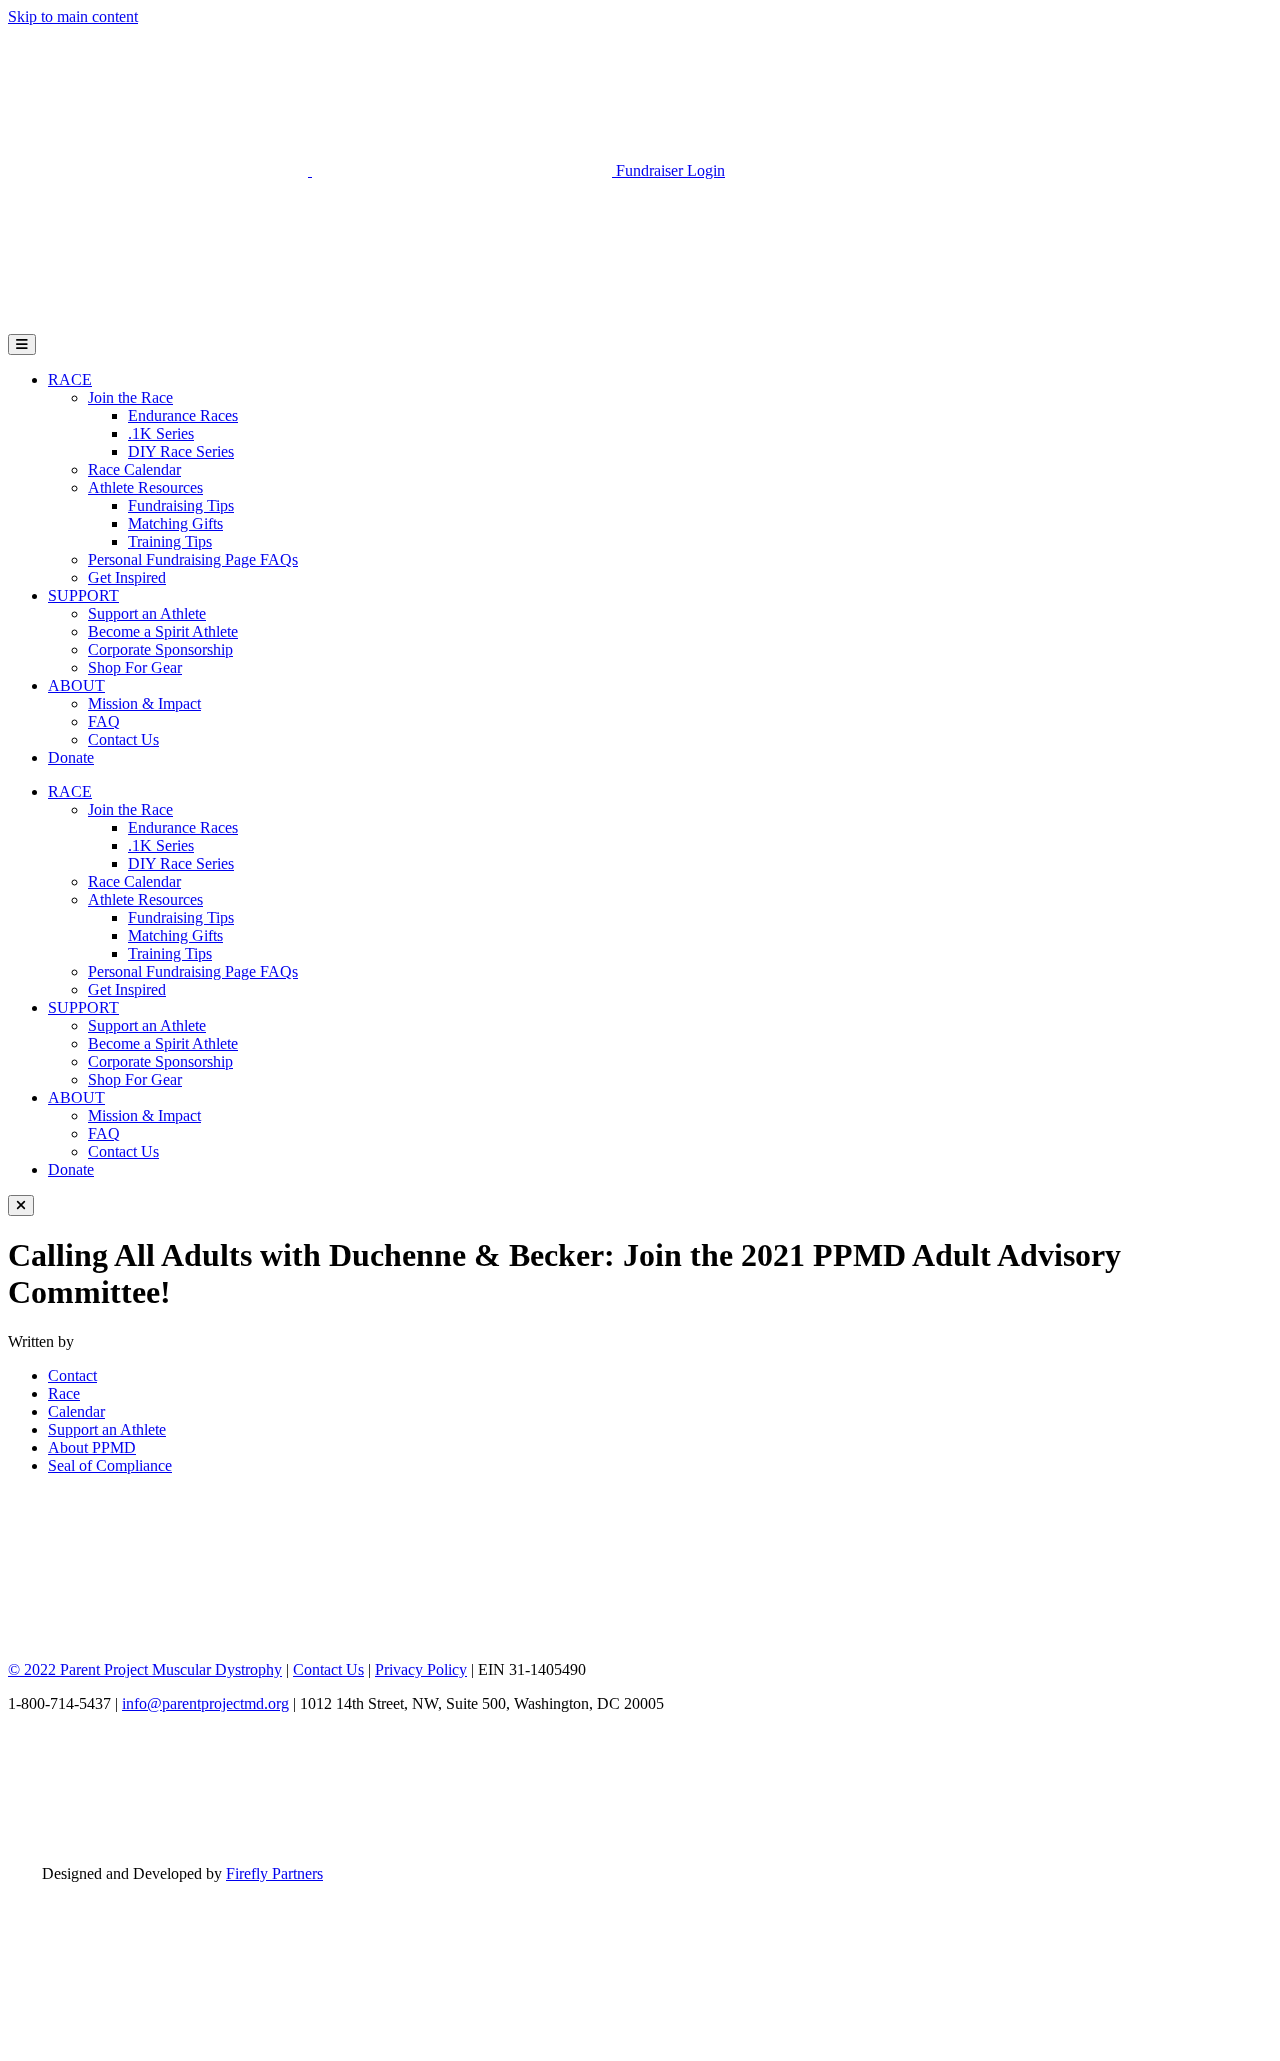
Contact (72, 1375)
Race (64, 1393)
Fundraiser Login (670, 170)
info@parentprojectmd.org (205, 1703)
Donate (71, 757)
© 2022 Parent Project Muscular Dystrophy (145, 1669)
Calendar (76, 1411)
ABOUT (76, 685)
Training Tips (170, 541)
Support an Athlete (147, 613)
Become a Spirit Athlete (163, 631)
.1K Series (161, 433)
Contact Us (123, 739)
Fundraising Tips (181, 505)
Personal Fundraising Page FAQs (193, 559)
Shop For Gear (135, 667)
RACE (70, 379)
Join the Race (130, 397)
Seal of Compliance (110, 1465)
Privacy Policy (421, 1669)
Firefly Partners (274, 1873)
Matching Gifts (175, 523)
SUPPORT (83, 595)
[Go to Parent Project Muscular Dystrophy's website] (312, 170)
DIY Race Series (181, 451)
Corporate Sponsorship (160, 649)
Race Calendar (134, 469)
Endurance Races (183, 415)
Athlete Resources (145, 487)
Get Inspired (127, 577)
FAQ (104, 721)
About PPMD (92, 1447)
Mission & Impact (144, 703)
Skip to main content (73, 16)
